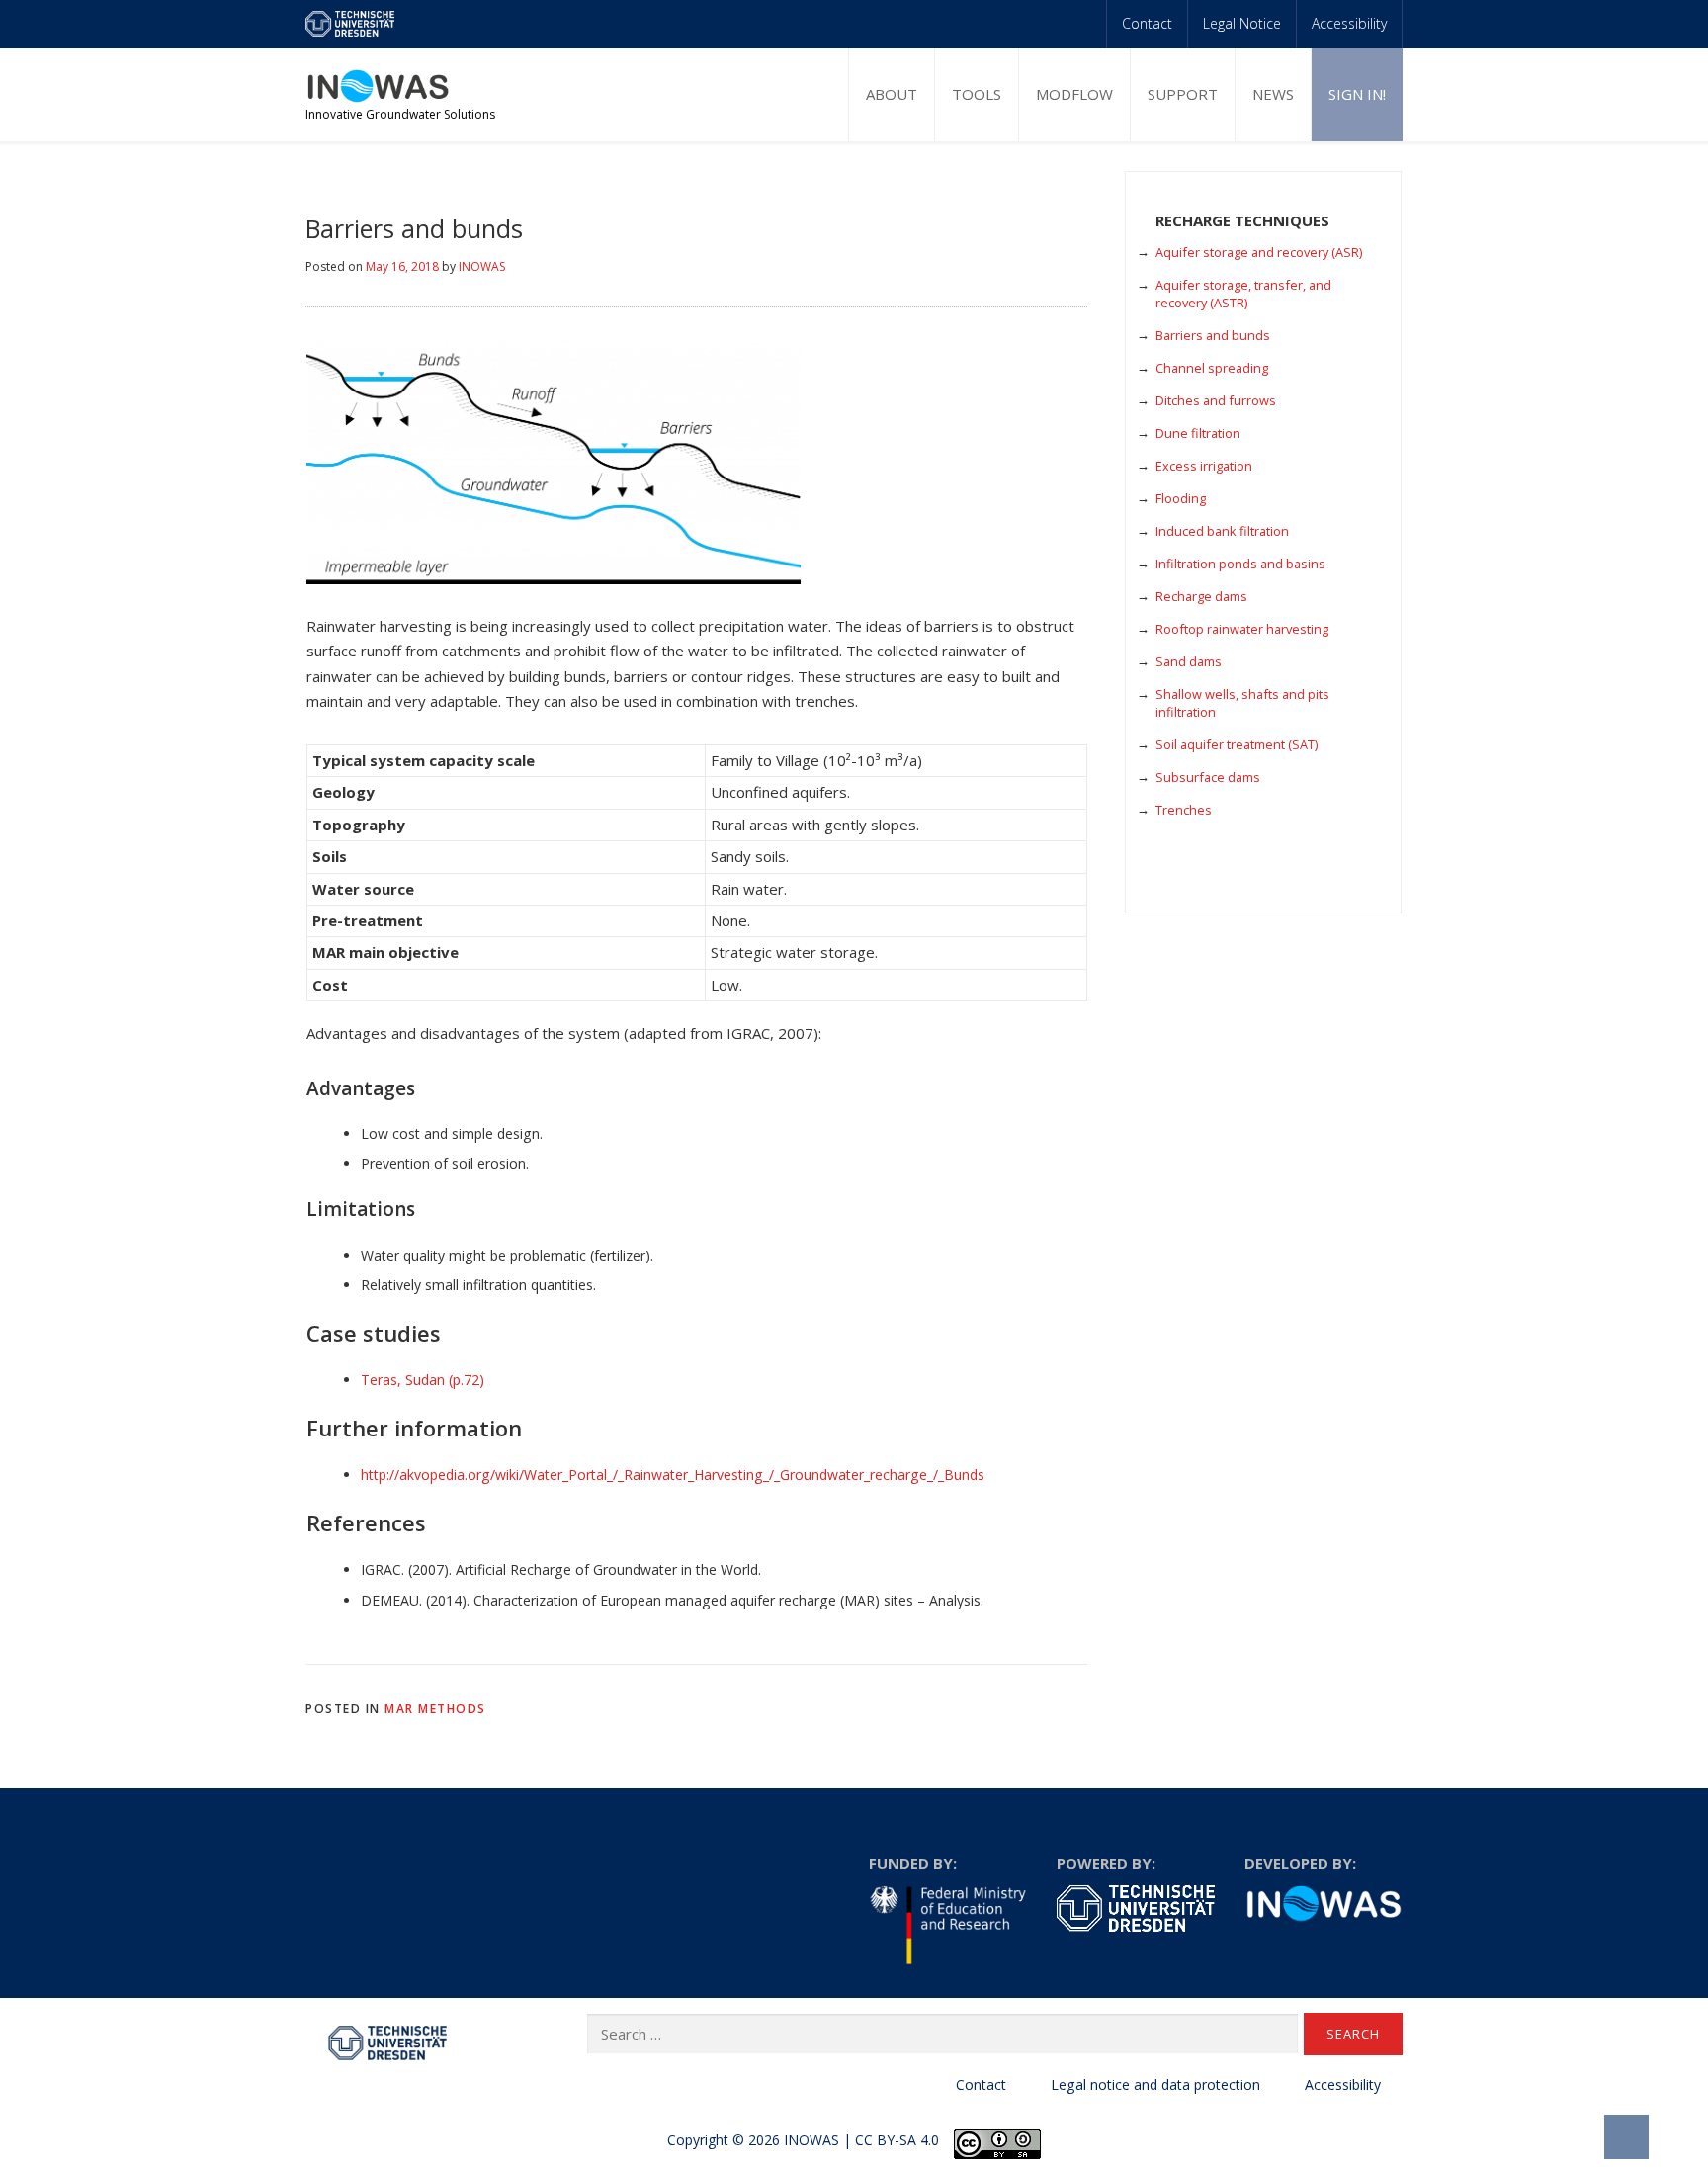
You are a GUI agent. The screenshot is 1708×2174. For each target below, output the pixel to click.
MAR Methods (435, 1709)
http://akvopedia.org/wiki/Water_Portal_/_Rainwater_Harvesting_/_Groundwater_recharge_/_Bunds (673, 1475)
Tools (977, 94)
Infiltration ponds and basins (1240, 564)
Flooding (1181, 498)
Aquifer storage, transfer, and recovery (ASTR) (1243, 294)
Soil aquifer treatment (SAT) (1237, 744)
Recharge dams (1201, 596)
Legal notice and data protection (1155, 2085)
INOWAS (482, 266)
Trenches (1184, 810)
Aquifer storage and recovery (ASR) (1259, 252)
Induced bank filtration (1222, 531)
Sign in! (1357, 94)
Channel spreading (1212, 368)
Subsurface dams (1208, 777)
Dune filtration (1198, 433)
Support (1183, 94)
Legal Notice (1242, 23)
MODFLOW (1074, 94)
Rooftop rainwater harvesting (1242, 629)
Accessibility (1349, 23)
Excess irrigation (1204, 466)
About (892, 94)
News (1273, 94)
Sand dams (1189, 661)
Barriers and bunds (1213, 335)
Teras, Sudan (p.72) (423, 1380)
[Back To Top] (1626, 2137)
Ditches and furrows (1216, 400)
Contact (1147, 23)
